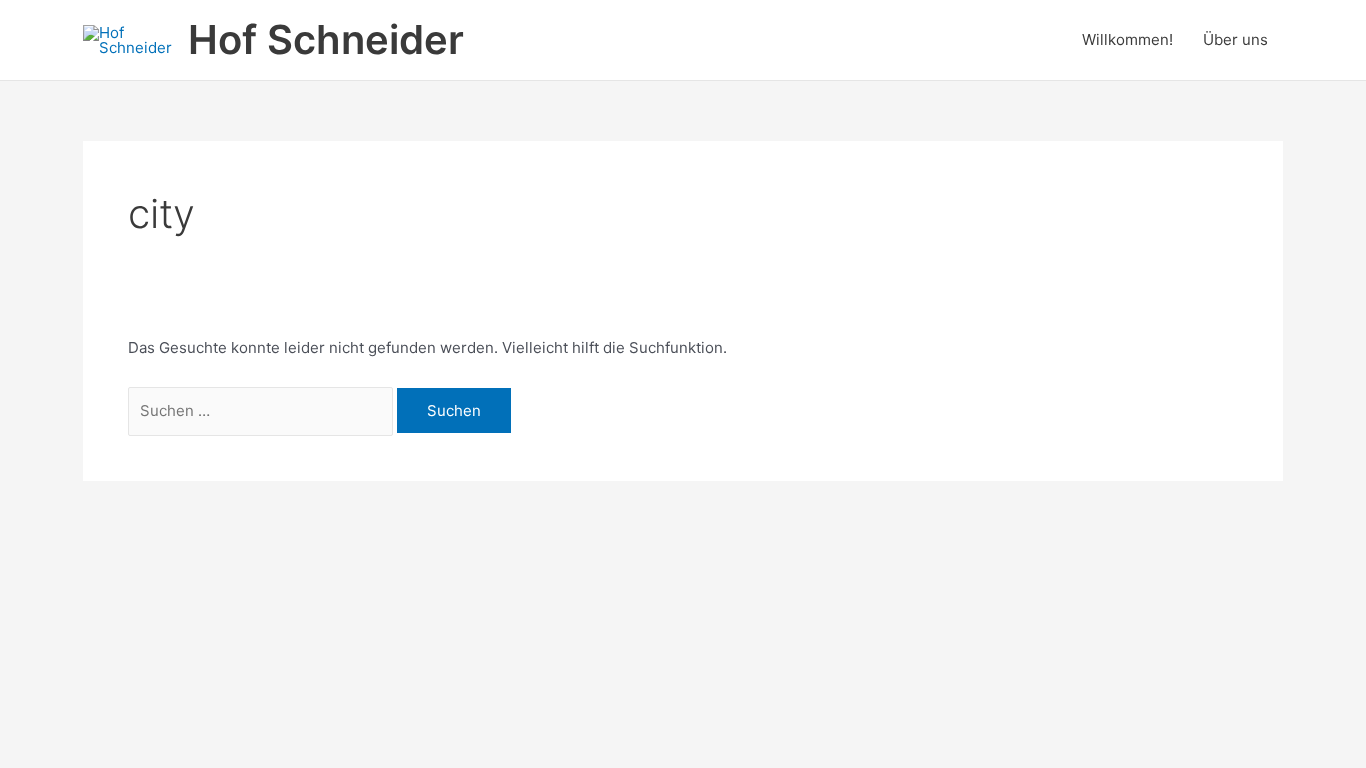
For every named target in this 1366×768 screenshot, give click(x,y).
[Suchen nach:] (262, 410)
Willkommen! (1127, 39)
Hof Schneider (326, 39)
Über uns (1235, 39)
